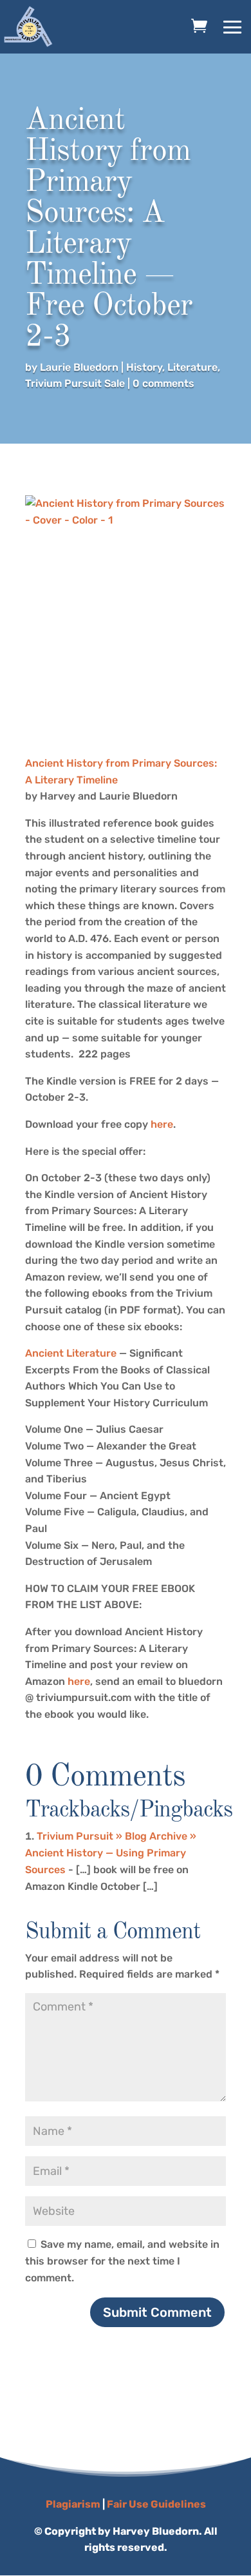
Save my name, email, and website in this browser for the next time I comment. (122, 2261)
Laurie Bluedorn (79, 367)
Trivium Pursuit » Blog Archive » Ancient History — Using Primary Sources (111, 1853)
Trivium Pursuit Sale (75, 383)
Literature (192, 367)
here (162, 1124)
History (144, 367)
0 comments (163, 383)
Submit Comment (157, 2312)
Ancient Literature (71, 1353)
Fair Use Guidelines (156, 2504)
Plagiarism (73, 2504)
